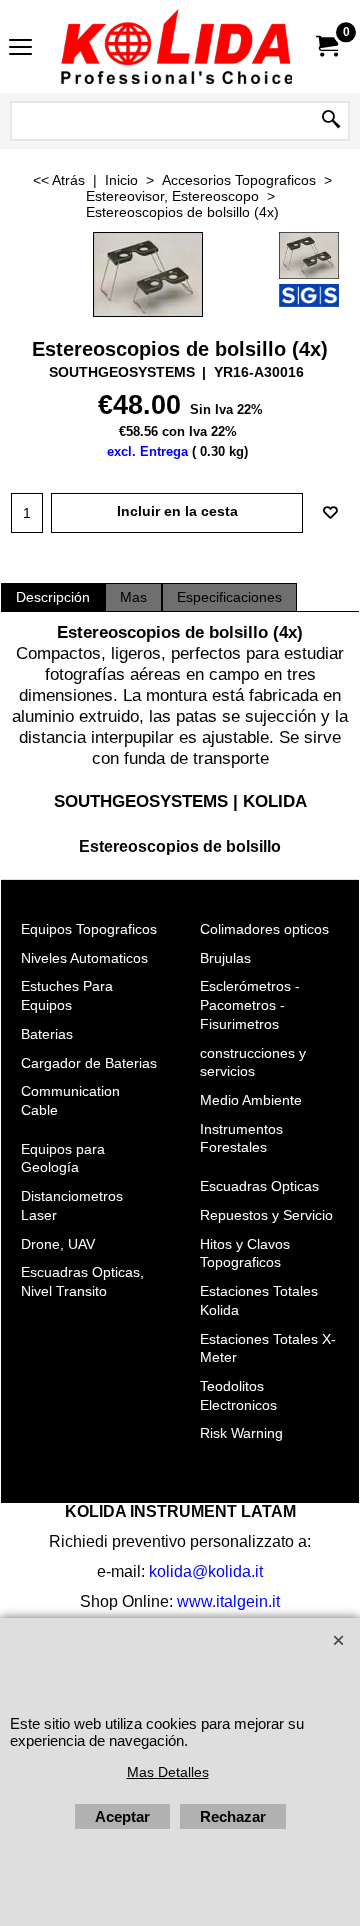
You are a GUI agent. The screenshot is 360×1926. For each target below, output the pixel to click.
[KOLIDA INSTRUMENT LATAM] (176, 46)
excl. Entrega (147, 451)
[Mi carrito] (326, 46)
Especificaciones (229, 597)
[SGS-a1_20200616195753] (309, 295)
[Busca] (331, 121)
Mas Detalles (168, 1772)
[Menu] (20, 48)
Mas (133, 597)
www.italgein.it (228, 1601)
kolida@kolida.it (206, 1571)
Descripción (53, 597)
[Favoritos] (330, 513)
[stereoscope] (309, 255)
